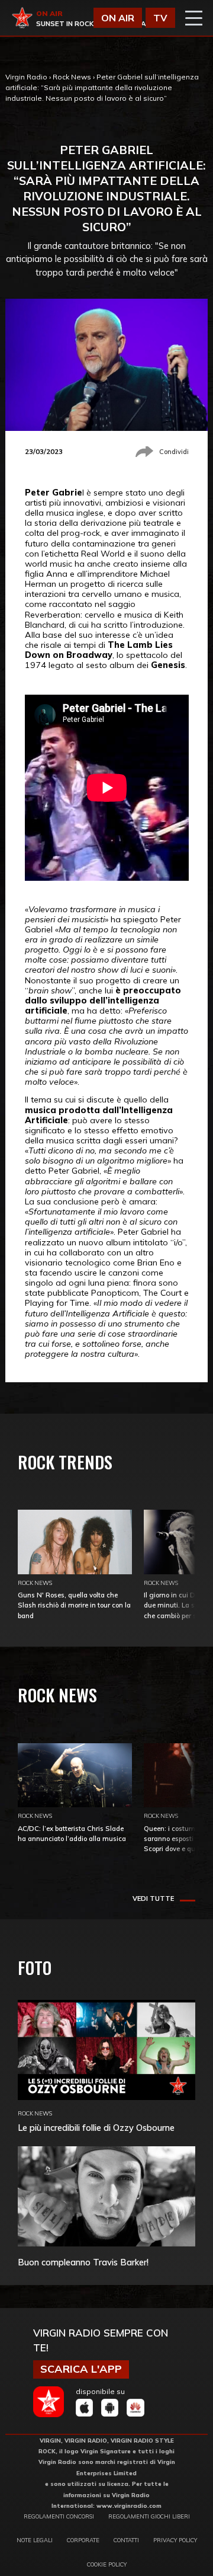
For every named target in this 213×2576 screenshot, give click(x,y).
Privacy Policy (175, 2540)
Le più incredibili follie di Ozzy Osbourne (96, 2128)
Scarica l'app (81, 2369)
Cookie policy (107, 2564)
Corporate (83, 2540)
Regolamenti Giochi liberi (149, 2516)
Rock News (72, 77)
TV (160, 18)
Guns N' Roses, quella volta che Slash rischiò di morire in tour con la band (74, 1605)
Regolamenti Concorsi (59, 2516)
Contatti (126, 2540)
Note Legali (35, 2540)
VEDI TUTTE (153, 1899)
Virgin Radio (26, 77)
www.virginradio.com (129, 2505)
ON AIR (118, 18)
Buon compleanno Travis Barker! (83, 2262)
